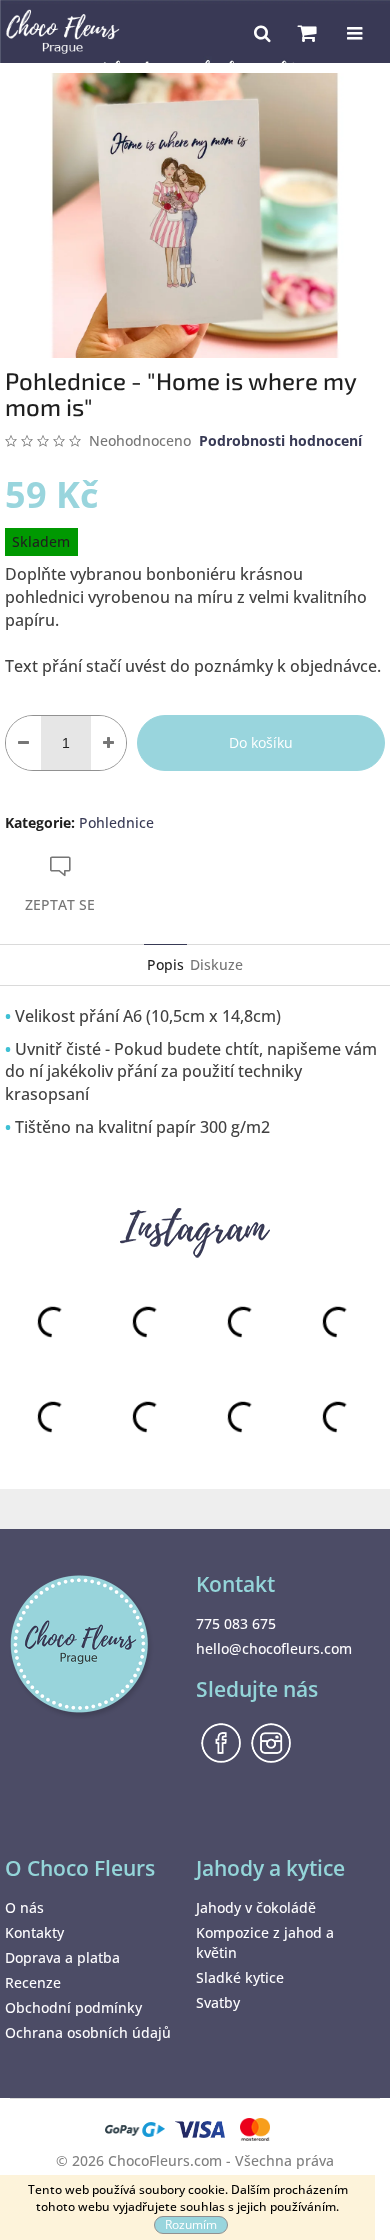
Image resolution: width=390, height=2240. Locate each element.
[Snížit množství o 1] (23, 743)
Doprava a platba (62, 1957)
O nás (24, 1907)
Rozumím (191, 2224)
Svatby (218, 2002)
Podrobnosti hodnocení (280, 440)
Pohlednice (116, 822)
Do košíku (261, 742)
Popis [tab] (165, 964)
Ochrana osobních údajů (88, 2032)
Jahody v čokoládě (256, 1907)
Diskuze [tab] (216, 964)
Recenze (33, 1982)
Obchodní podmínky (73, 2007)
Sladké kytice (240, 1977)
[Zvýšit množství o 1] (108, 743)
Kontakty (34, 1932)
